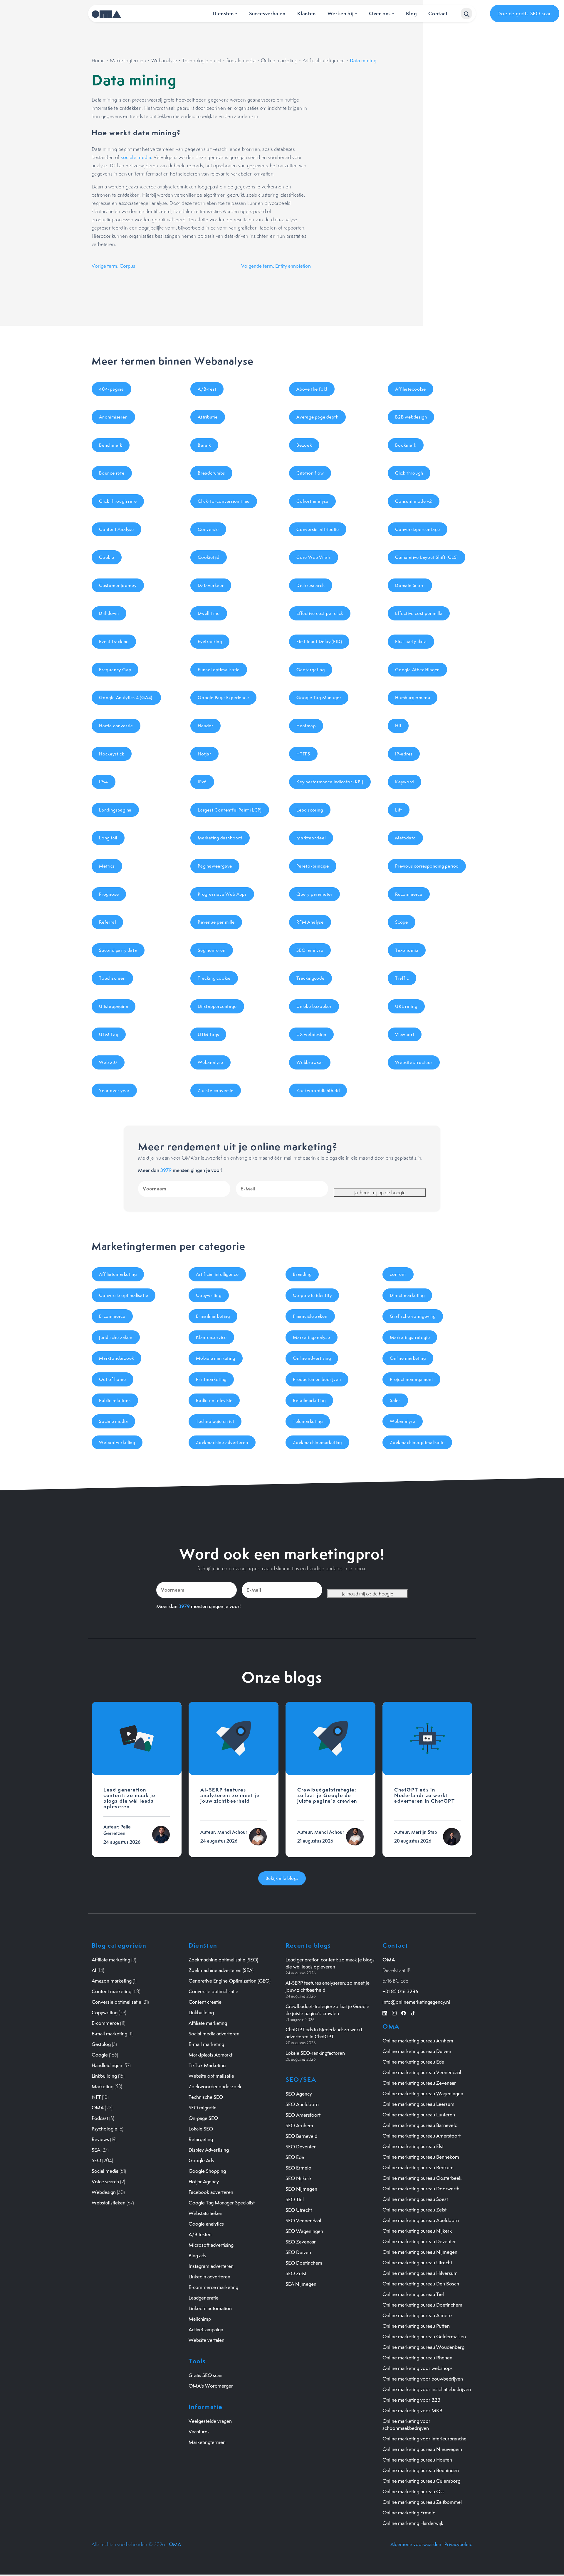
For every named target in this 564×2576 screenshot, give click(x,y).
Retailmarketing (309, 1400)
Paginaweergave (215, 866)
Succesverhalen (267, 13)
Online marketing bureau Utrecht (417, 2263)
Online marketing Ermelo (409, 2513)
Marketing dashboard (220, 838)
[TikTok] (413, 2012)
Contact (438, 13)
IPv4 (104, 782)
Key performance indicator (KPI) (330, 782)
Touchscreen (112, 978)
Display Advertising (209, 2150)
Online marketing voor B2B (411, 2400)
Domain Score (410, 585)
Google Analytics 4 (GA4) (126, 697)
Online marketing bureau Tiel (413, 2294)
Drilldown (109, 613)
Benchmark (111, 445)
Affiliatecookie (411, 389)
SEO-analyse (310, 950)
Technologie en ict (202, 60)
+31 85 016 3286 (400, 1991)
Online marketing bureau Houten (417, 2460)
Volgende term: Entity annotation (276, 266)
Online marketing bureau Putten (416, 2326)
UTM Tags (208, 1034)
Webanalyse (164, 60)
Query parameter (314, 894)
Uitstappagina (114, 1006)
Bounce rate (112, 473)
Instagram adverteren (211, 2266)
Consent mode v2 (414, 501)
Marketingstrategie (410, 1337)
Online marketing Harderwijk (413, 2523)
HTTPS (303, 754)
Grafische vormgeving (413, 1316)
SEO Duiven (298, 2252)
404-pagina (111, 389)
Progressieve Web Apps (222, 894)
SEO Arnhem (299, 2125)
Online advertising (312, 1358)
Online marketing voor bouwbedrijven (423, 2379)
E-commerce (112, 1316)
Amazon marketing (112, 1981)
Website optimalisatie (211, 2076)
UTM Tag (109, 1034)
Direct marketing (407, 1295)
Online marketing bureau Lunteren (419, 2115)
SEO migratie (203, 2108)
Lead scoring (310, 810)
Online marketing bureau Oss (413, 2491)
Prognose (109, 894)
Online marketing (279, 60)
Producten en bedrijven (317, 1379)
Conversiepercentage (418, 529)
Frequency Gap (115, 670)
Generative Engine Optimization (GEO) (230, 1981)
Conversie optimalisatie (124, 1295)
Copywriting (209, 1295)
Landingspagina (115, 810)
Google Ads (201, 2160)
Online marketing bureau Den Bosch (421, 2284)
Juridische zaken (116, 1337)
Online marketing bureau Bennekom (421, 2157)
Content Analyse (116, 529)
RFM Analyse (310, 922)
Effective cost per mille (419, 613)
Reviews (100, 2139)
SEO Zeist (296, 2273)
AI (94, 1970)
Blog (411, 13)
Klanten (307, 13)
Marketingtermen (128, 60)
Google (100, 2055)
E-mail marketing (109, 2034)
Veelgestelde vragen (210, 2421)
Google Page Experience (223, 697)
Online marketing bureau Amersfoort (422, 2136)
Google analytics (206, 2224)
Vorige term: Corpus (113, 266)
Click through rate (118, 501)
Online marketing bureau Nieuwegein (422, 2449)
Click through (409, 473)
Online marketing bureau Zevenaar (419, 2083)
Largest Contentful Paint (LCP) (230, 810)
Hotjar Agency (204, 2182)
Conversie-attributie (318, 529)
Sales (395, 1400)
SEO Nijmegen (301, 2189)
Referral (107, 922)
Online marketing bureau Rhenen (417, 2358)
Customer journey (118, 585)
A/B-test (207, 389)
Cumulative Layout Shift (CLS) (427, 557)
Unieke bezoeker (314, 1006)
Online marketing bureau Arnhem (418, 2041)
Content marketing (111, 1991)
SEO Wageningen (304, 2231)
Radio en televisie (214, 1400)
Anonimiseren (113, 417)
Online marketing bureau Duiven (417, 2051)
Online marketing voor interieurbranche (424, 2439)
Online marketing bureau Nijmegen (420, 2252)
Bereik (204, 445)
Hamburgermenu (413, 697)
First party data (411, 641)
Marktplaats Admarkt (210, 2055)
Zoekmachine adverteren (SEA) (221, 1970)
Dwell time (209, 613)
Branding (302, 1274)
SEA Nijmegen (301, 2284)
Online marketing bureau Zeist (414, 2210)
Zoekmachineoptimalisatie (417, 1442)
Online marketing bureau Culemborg (421, 2481)
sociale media (136, 157)
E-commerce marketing (213, 2287)
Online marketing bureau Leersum (418, 2104)
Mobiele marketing (216, 1358)
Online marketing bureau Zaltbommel (422, 2502)
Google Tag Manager (319, 697)
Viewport (405, 1034)
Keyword (404, 782)
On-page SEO (203, 2118)
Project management (411, 1379)
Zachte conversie (216, 1090)
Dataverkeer (211, 585)
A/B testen (200, 2234)
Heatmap (306, 726)
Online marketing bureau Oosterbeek (422, 2178)
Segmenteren (212, 950)
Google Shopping (207, 2171)
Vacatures (199, 2432)
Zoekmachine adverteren (222, 1442)
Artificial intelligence (324, 60)
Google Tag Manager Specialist (222, 2203)
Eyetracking (210, 641)
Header (205, 726)
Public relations (115, 1400)
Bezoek (304, 445)
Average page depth (317, 417)
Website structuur (414, 1062)
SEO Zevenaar (301, 2242)
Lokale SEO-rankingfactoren (315, 2053)
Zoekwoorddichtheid (318, 1090)
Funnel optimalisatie (219, 670)
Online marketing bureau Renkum (418, 2167)
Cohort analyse (312, 501)
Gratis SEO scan (205, 2375)
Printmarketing (211, 1379)
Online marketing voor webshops (418, 2368)
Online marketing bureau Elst (413, 2146)
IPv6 (202, 782)
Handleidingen (107, 2065)
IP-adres (404, 754)
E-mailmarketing (213, 1316)
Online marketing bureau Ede (413, 2062)
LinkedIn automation (210, 2308)
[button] (466, 14)
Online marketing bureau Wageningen (423, 2093)
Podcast (100, 2118)
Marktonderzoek (116, 1358)
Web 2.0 (108, 1062)
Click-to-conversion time (224, 501)
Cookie (107, 557)
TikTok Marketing (207, 2065)
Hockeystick (112, 754)
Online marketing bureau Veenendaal (422, 2072)
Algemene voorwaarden (416, 2544)
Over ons (380, 13)
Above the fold (312, 389)
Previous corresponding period (427, 866)
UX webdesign (311, 1034)
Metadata (405, 838)
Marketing (103, 2086)
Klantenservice (211, 1337)
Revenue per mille (216, 922)
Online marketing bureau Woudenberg (423, 2347)
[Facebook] (404, 2012)
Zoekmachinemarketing (317, 1442)
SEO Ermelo (298, 2168)
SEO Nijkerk (299, 2178)
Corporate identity (312, 1295)
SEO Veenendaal (303, 2221)
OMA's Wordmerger (211, 2386)
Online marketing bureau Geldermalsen (424, 2337)
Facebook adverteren (211, 2192)
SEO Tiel (295, 2199)
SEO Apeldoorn (302, 2104)
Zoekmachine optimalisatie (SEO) (223, 1960)
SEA (96, 2150)
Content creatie (205, 2002)
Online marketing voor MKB (412, 2410)
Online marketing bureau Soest (415, 2199)
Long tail (108, 838)
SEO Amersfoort (303, 2115)
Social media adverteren (214, 2034)
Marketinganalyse (312, 1337)
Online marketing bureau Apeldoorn (421, 2220)
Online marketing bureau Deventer (419, 2241)
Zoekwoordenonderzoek (215, 2086)
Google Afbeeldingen (417, 670)
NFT (96, 2097)
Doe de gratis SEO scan (525, 14)
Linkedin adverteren (209, 2277)
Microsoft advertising (211, 2245)
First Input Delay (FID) (319, 641)
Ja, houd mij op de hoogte (380, 1192)
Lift (399, 810)
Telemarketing (308, 1421)
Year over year (114, 1090)
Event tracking (114, 641)
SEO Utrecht (299, 2210)
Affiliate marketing (111, 1960)
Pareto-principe (313, 866)
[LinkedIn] (385, 2012)
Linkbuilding (104, 2076)
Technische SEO (206, 2097)
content (398, 1274)
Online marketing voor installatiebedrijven (427, 2389)
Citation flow (310, 473)
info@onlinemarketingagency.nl (416, 2002)
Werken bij (341, 13)
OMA (98, 2108)
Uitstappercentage (217, 1006)
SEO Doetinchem (304, 2263)
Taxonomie (407, 950)
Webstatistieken (109, 2203)
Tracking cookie (214, 978)
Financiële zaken (310, 1316)
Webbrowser (310, 1062)
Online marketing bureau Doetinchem (422, 2305)
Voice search (105, 2182)
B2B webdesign (411, 417)
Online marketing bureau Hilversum (420, 2273)
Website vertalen (207, 2340)
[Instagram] (394, 2012)
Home (98, 60)
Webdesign (104, 2192)
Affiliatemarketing (118, 1274)
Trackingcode (310, 978)
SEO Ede (295, 2157)
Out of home (113, 1379)
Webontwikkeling (117, 1442)
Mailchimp (200, 2319)
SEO (96, 2160)
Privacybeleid (458, 2544)
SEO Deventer (301, 2147)
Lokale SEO (201, 2129)
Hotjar (204, 754)
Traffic (402, 978)
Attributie (208, 417)
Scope (402, 922)
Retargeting (201, 2139)
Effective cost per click (320, 613)
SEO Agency (299, 2094)
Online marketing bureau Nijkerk (417, 2231)
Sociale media (241, 60)
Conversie (208, 529)
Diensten (223, 13)
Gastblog (101, 2044)
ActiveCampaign (206, 2329)
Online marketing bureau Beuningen (421, 2470)
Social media (105, 2171)
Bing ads (197, 2256)
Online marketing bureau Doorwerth (421, 2189)
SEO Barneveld (301, 2136)
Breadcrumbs (211, 473)
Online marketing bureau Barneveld (420, 2125)
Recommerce (409, 894)
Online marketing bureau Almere (417, 2315)
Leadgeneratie (204, 2298)
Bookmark (406, 445)
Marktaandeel (311, 838)
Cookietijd (209, 557)
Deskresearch (311, 585)
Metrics (107, 866)
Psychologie (104, 2129)
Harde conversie (116, 726)
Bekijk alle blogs (282, 1878)
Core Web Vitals (314, 557)
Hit (398, 726)
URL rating (406, 1006)
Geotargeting (311, 670)
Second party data (118, 950)
